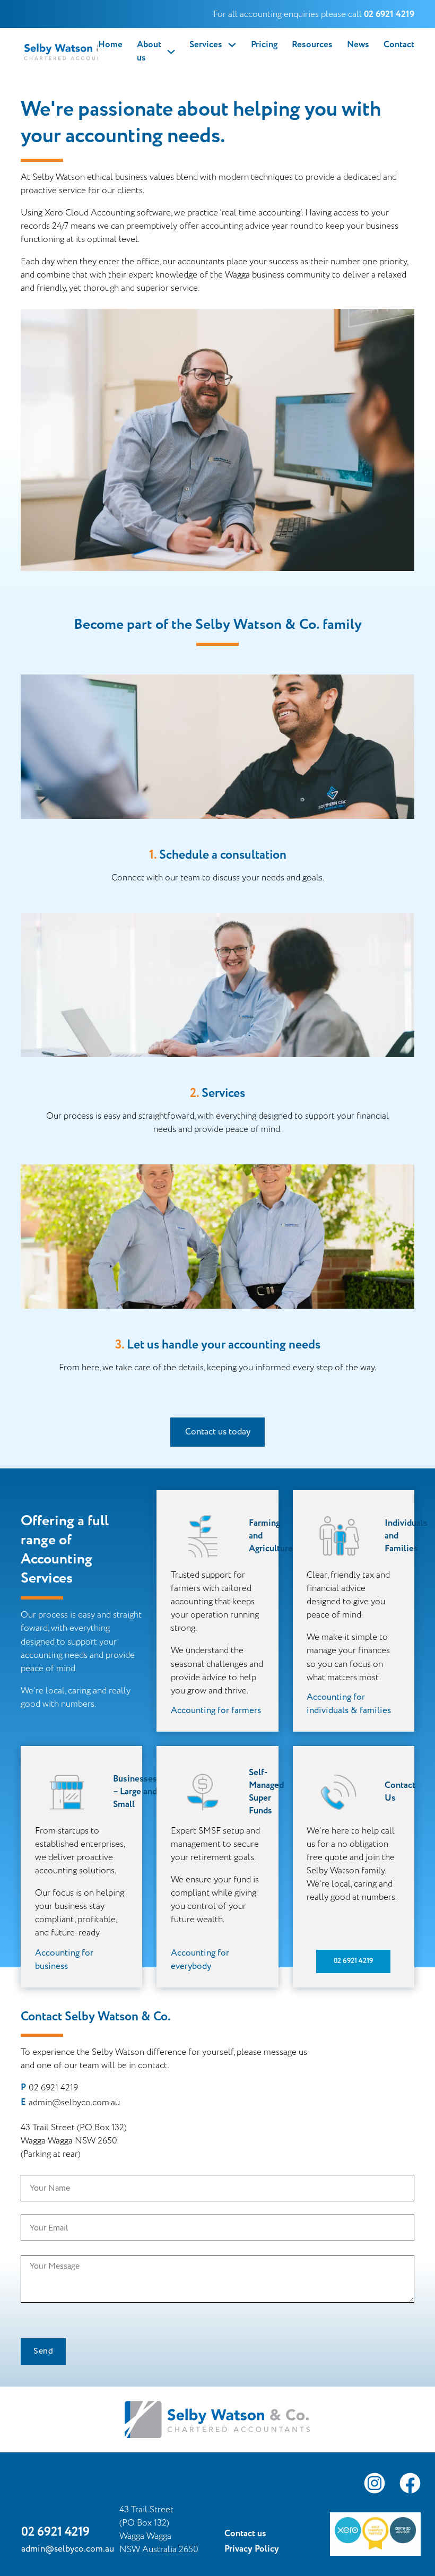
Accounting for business (64, 1960)
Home (110, 45)
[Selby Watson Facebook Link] (410, 2485)
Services (206, 45)
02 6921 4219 (353, 1961)
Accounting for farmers (216, 1710)
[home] (59, 51)
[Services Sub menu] (232, 45)
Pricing (264, 45)
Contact (399, 45)
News (358, 45)
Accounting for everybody (200, 1960)
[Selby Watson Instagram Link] (375, 2485)
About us (149, 51)
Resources (312, 45)
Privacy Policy (252, 2549)
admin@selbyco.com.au (74, 2102)
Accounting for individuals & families (349, 1704)
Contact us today (218, 1432)
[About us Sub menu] (171, 52)
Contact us (245, 2534)
